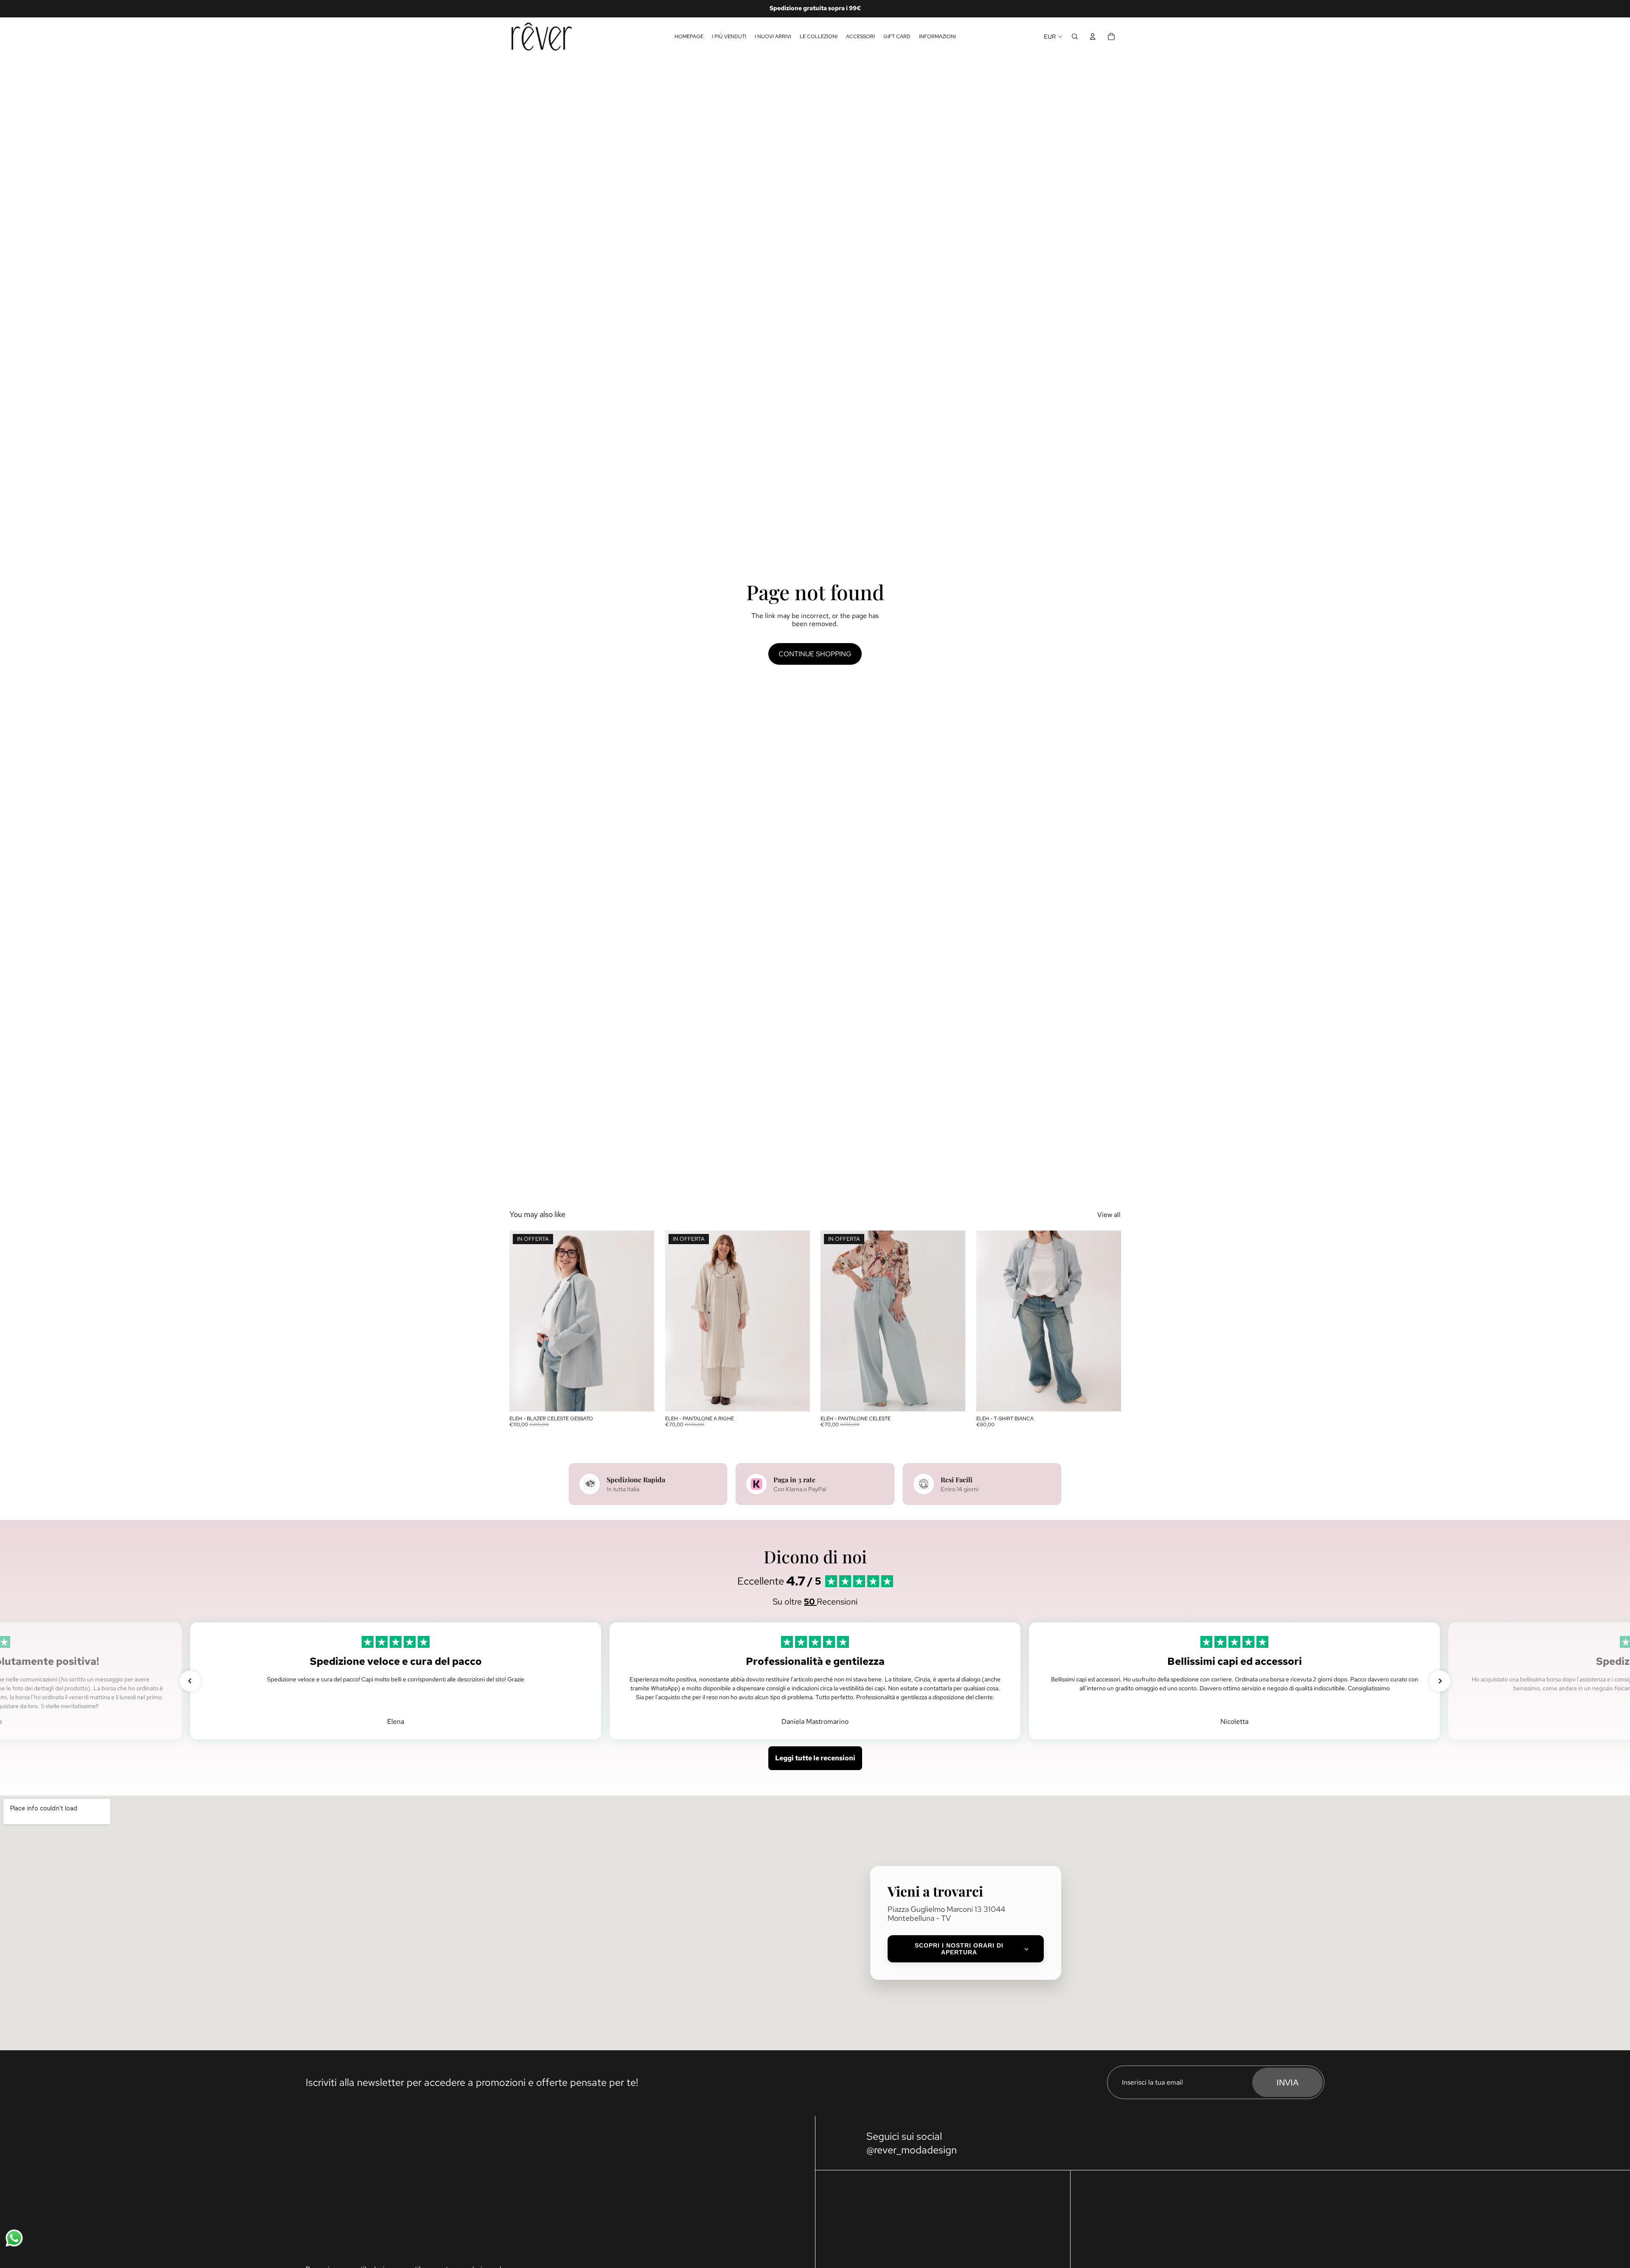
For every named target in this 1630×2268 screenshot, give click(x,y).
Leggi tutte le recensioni (815, 1758)
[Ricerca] (1075, 37)
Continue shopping (815, 654)
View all (1109, 1215)
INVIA (1287, 2083)
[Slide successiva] (641, 1321)
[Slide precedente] (522, 1321)
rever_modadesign (915, 2150)
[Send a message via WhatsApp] (14, 2238)
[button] (190, 1681)
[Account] (1093, 37)
